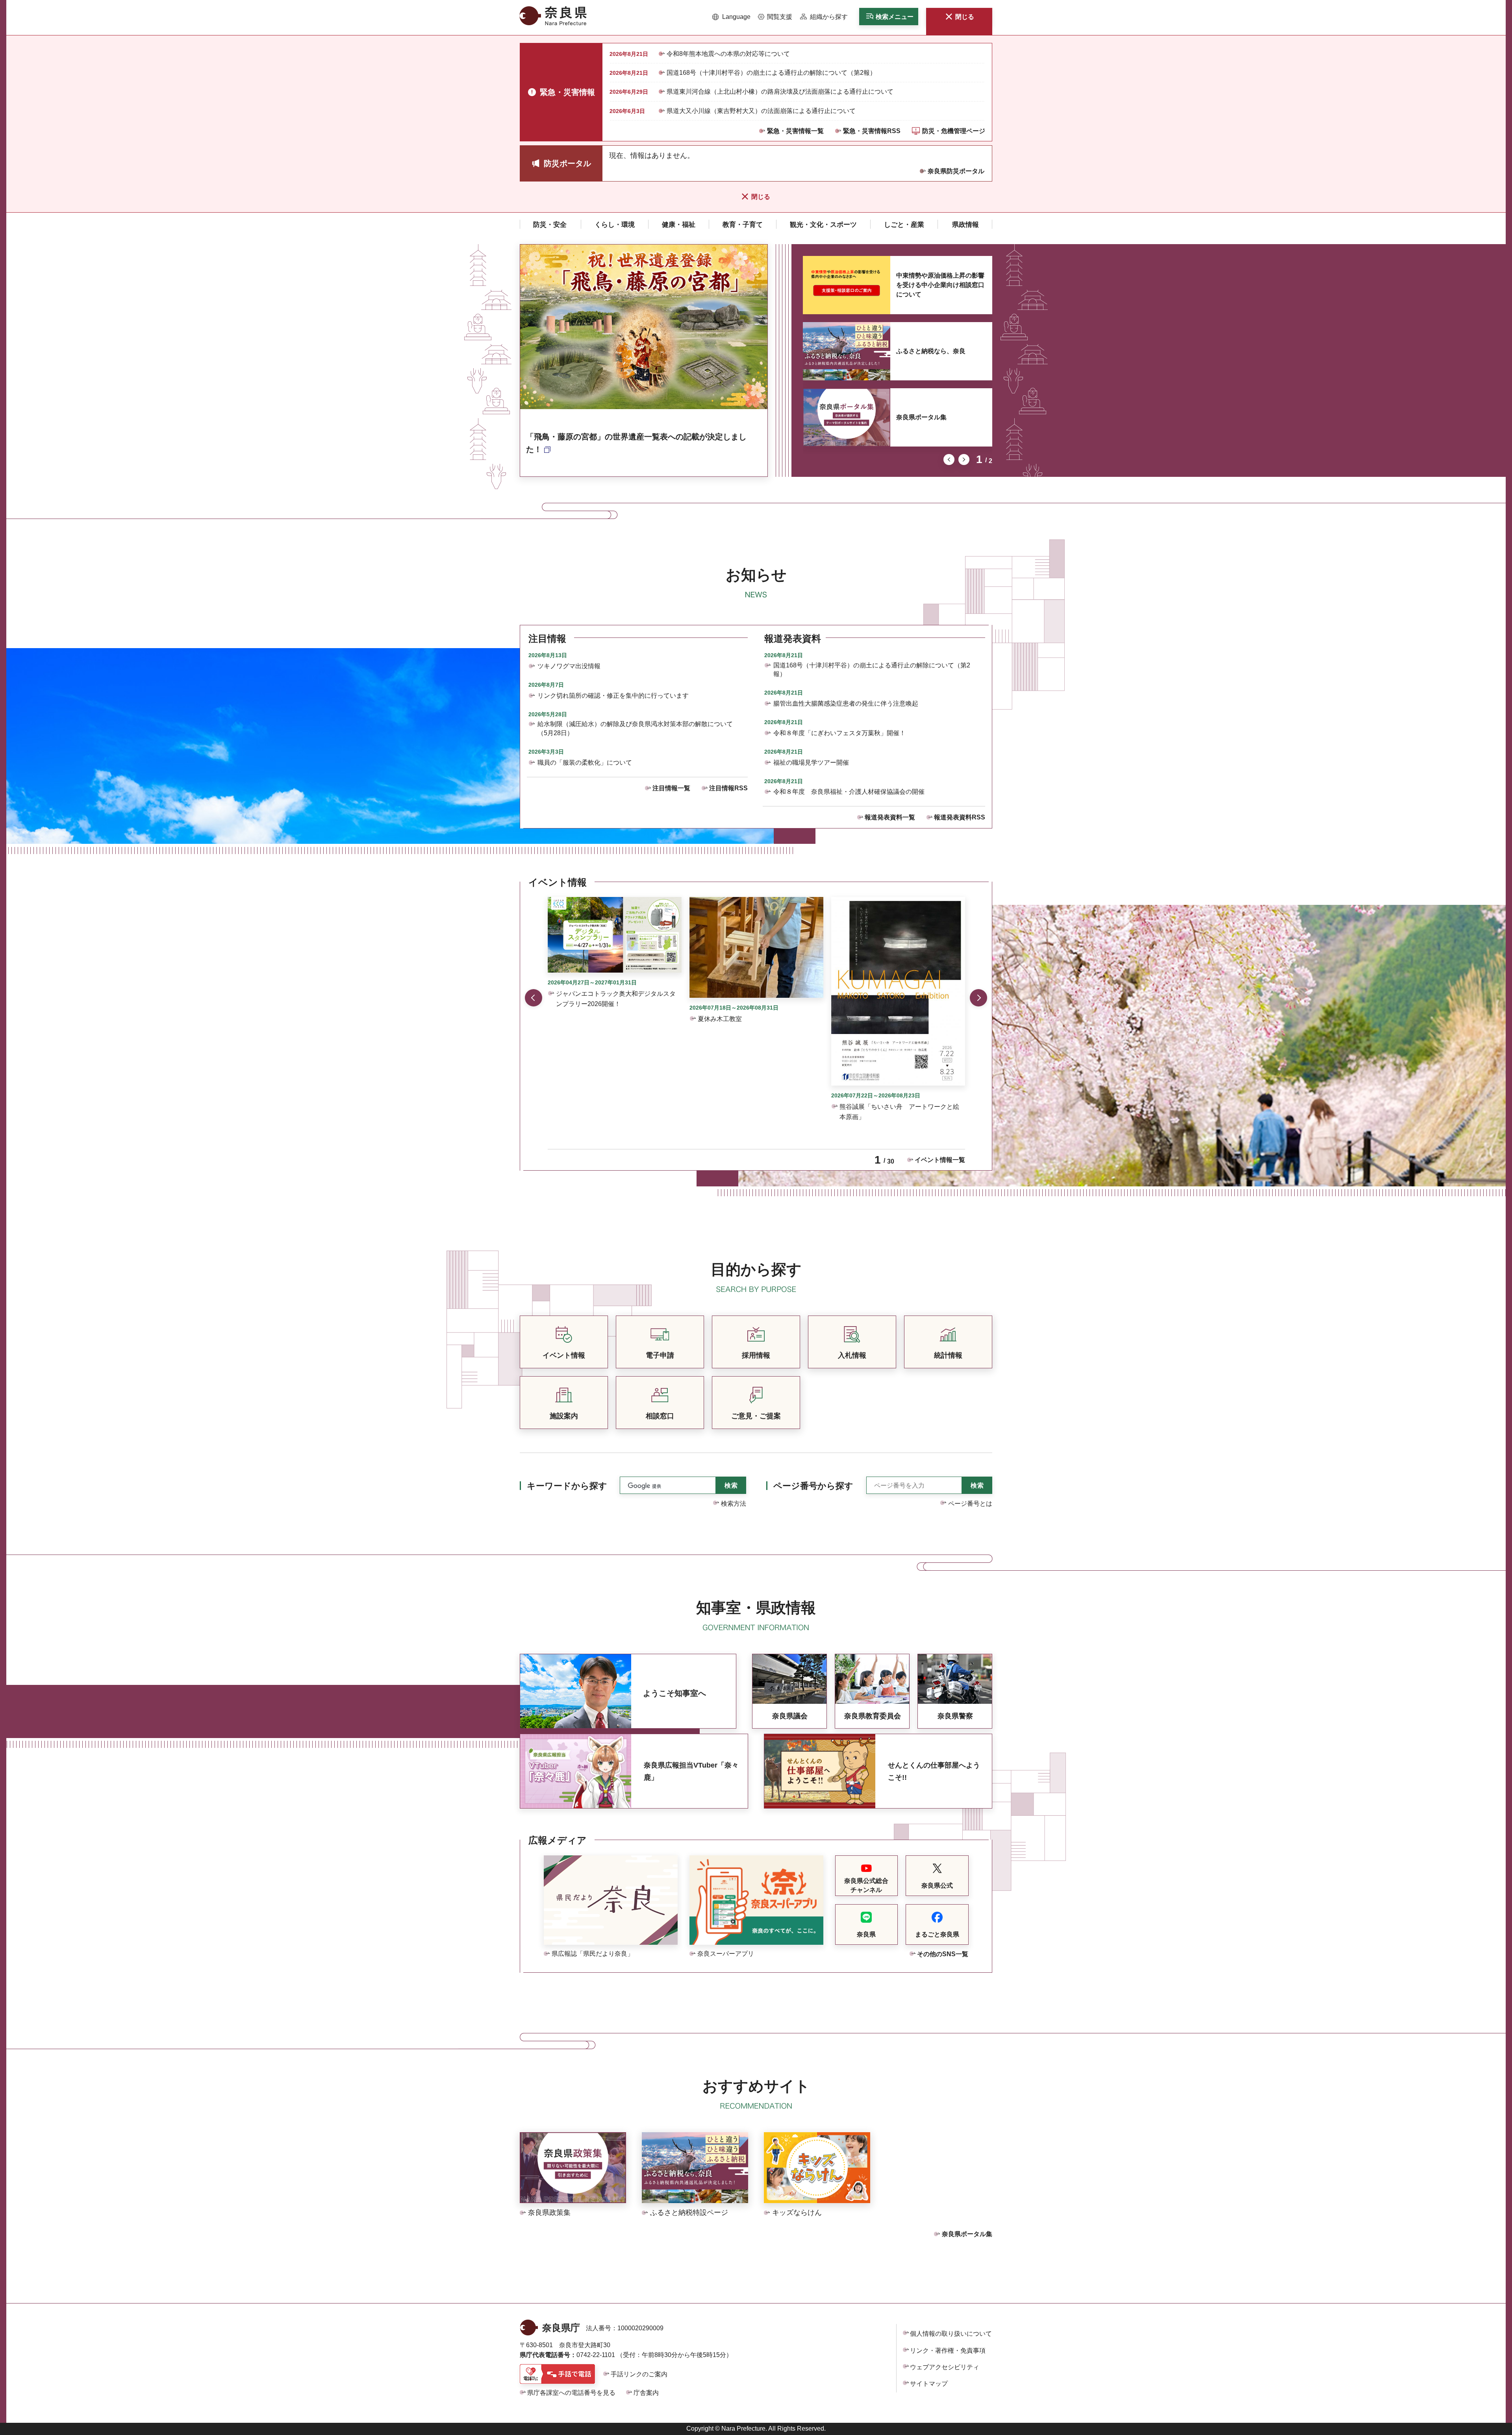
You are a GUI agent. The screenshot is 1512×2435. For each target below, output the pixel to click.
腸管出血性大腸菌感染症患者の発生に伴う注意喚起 (846, 703)
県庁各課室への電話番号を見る (571, 2393)
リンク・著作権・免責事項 (948, 2351)
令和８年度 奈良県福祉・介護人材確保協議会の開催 (849, 792)
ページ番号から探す (813, 1486)
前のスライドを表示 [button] (949, 460)
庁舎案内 (646, 2393)
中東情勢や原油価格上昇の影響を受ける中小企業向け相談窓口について (940, 285)
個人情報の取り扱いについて (951, 2334)
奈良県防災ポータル (956, 171)
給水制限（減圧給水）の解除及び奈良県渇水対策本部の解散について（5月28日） (635, 728)
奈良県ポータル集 (921, 417)
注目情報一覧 (671, 788)
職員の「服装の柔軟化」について (585, 763)
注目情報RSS (728, 788)
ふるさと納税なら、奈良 (931, 351)
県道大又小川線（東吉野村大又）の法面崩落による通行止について (761, 111)
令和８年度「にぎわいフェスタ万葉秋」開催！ (839, 733)
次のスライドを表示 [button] (964, 460)
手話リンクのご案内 (639, 2374)
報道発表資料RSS (960, 817)
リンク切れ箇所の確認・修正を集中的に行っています (613, 696)
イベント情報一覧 (940, 1160)
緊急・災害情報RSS (872, 131)
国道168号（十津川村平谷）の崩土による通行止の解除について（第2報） (771, 73)
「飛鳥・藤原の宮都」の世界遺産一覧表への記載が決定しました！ (636, 443)
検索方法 (734, 1504)
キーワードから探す (567, 1486)
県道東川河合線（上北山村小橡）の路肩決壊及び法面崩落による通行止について (780, 92)
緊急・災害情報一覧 (795, 131)
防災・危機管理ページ (954, 131)
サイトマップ (929, 2384)
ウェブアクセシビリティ (945, 2367)
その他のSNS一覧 (943, 1954)
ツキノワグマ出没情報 (569, 666)
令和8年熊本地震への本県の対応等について (728, 54)
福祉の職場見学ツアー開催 (811, 763)
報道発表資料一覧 (890, 817)
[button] (731, 17)
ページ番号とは (970, 1504)
